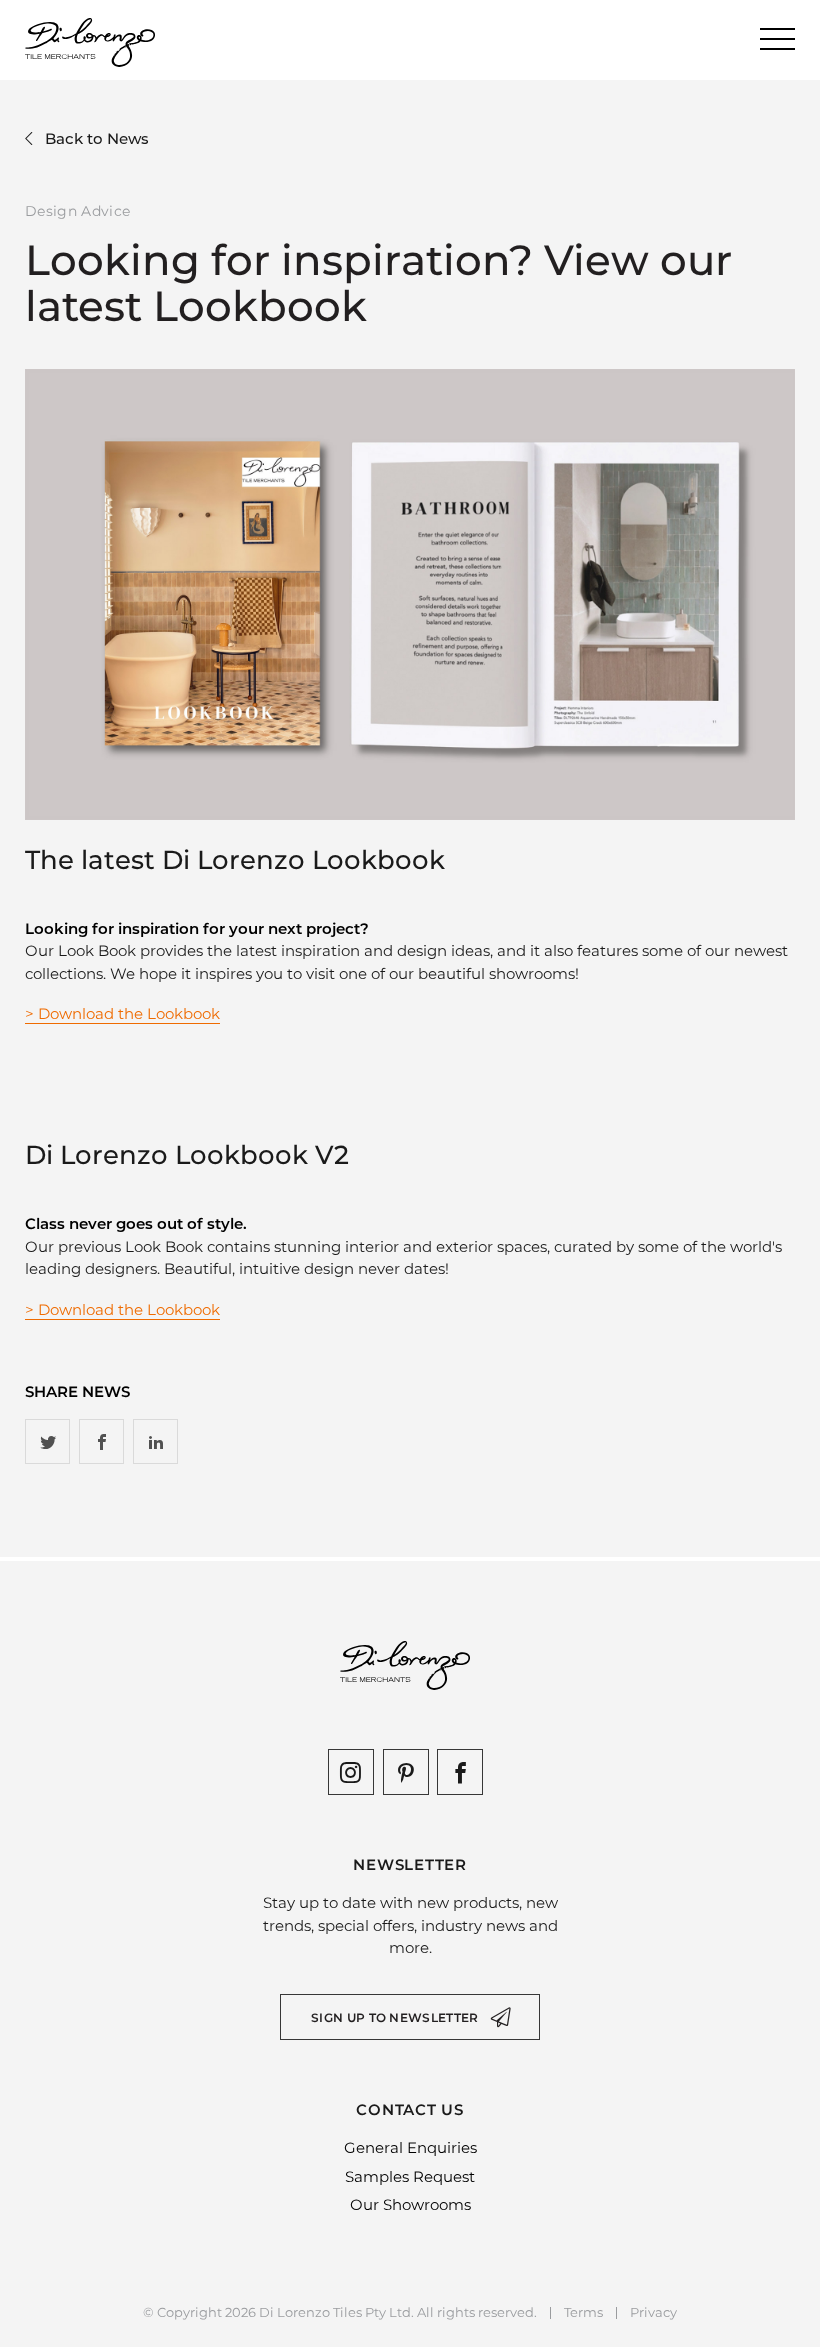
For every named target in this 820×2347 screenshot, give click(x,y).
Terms (583, 2312)
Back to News (97, 138)
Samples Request (410, 2176)
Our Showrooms (410, 2204)
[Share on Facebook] (101, 1441)
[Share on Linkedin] (155, 1441)
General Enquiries (410, 2147)
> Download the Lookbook (122, 1013)
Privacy (653, 2312)
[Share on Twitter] (47, 1441)
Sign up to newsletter (394, 2017)
